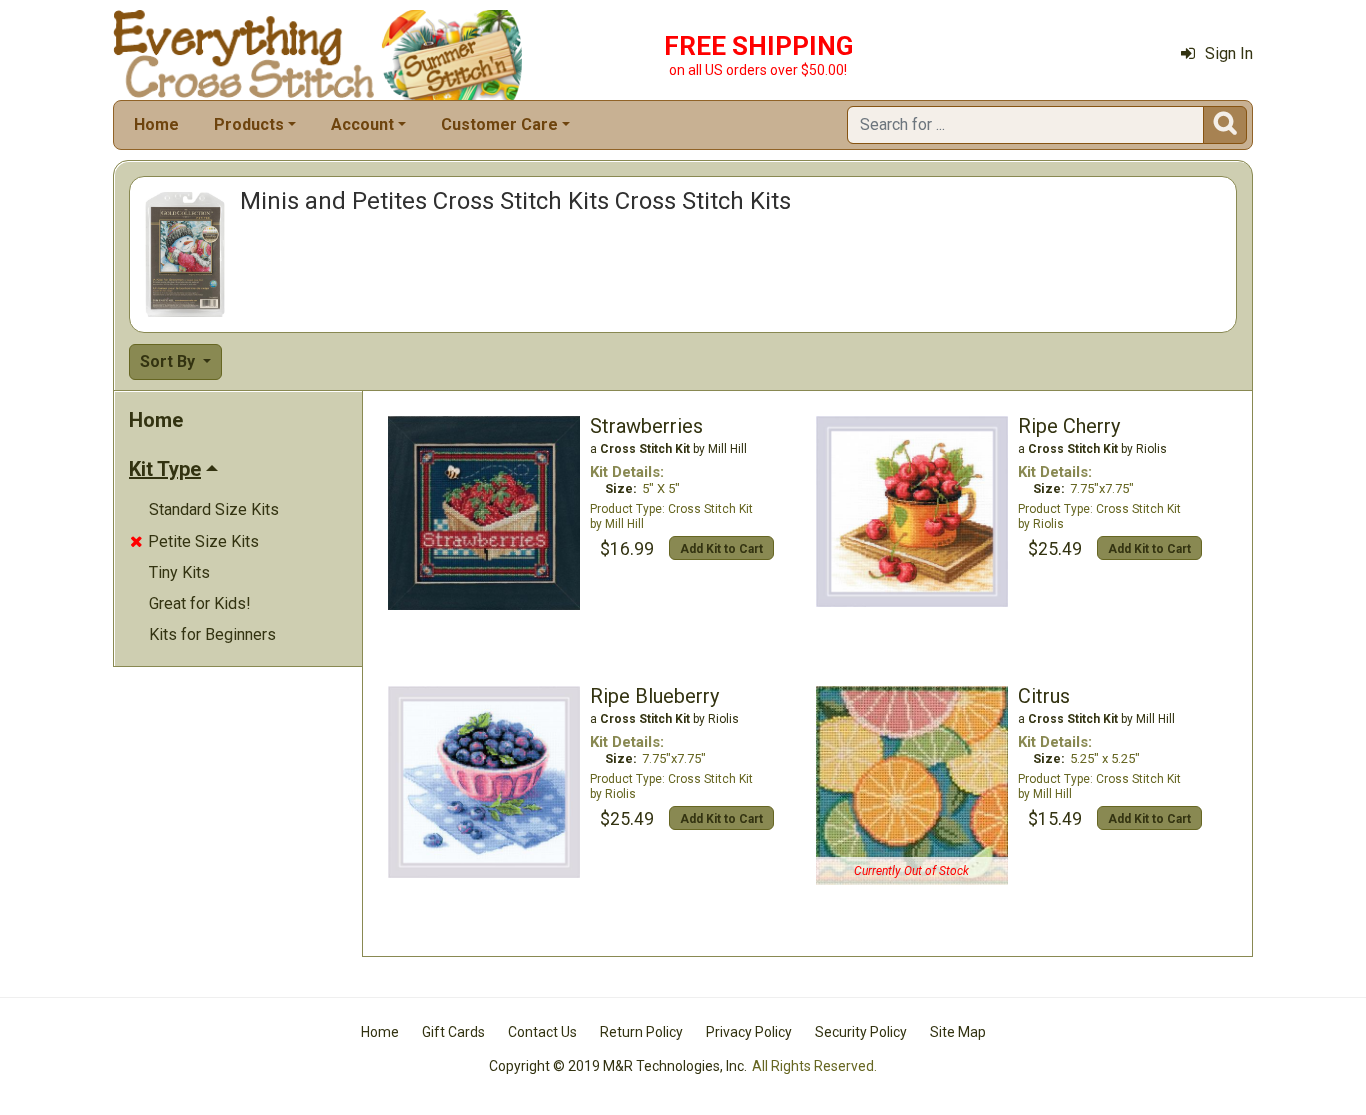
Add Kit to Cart (721, 549)
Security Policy (861, 1032)
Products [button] (249, 124)
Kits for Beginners (212, 634)
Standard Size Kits (214, 509)
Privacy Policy (749, 1032)
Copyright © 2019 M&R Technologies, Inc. (618, 1066)
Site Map (958, 1032)
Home (156, 124)
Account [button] (362, 124)
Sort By (169, 361)
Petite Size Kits (194, 541)
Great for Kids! (200, 603)
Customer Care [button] (499, 124)
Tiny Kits (179, 572)
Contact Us (542, 1032)
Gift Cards (453, 1032)
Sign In (1229, 53)
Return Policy (641, 1032)
